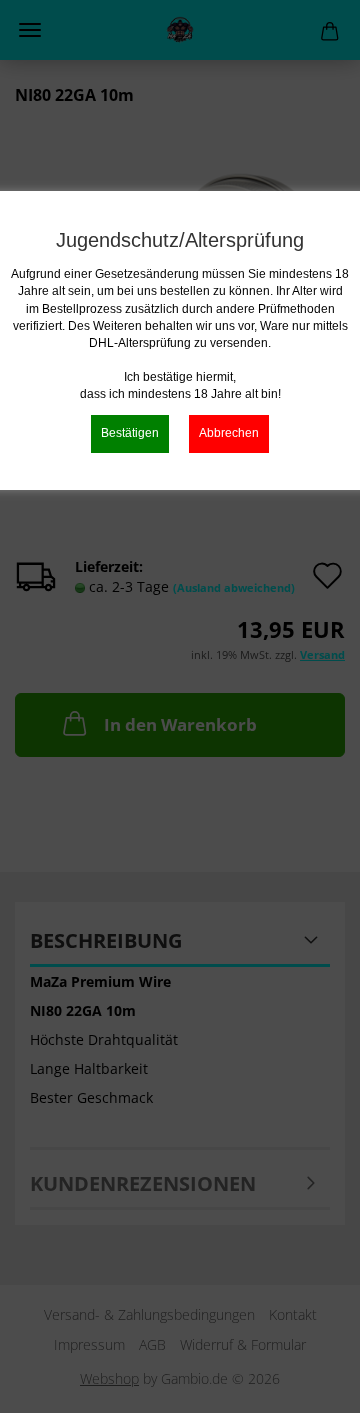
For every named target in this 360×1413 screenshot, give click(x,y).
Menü (30, 30)
